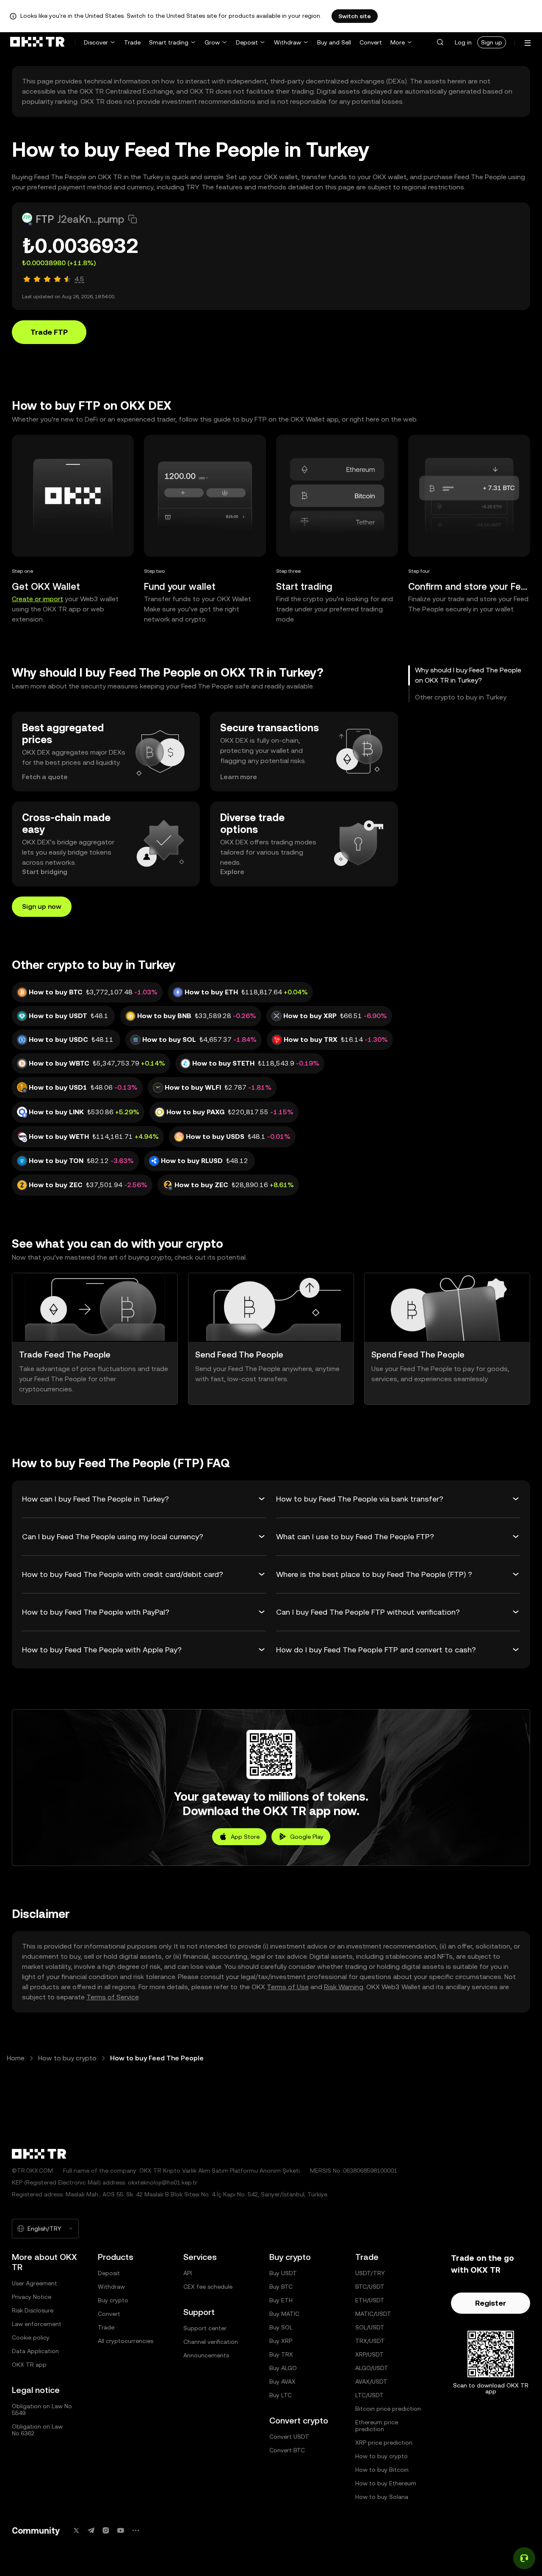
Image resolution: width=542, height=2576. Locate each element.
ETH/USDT (370, 2300)
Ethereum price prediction (377, 2426)
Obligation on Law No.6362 (37, 2430)
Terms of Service (112, 1997)
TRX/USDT (370, 2341)
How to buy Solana (382, 2497)
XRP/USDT (369, 2354)
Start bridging (45, 872)
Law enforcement (37, 2324)
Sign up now (42, 906)
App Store (245, 1837)
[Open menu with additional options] (528, 43)
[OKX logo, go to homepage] (37, 42)
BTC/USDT (370, 2287)
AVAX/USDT (371, 2382)
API (188, 2273)
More (398, 42)
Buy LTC (281, 2395)
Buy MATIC (284, 2314)
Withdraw (288, 42)
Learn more (239, 777)
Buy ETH (281, 2300)
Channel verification (211, 2342)
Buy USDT (283, 2273)
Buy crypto (113, 2300)
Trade (132, 42)
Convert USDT (289, 2437)
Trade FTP (49, 332)
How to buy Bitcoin (382, 2470)
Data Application (35, 2351)
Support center (205, 2328)
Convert (371, 42)
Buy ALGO (283, 2368)
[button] (440, 42)
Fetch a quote (45, 777)
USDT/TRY (370, 2273)
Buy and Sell (334, 42)
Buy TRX (281, 2354)
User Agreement (35, 2283)
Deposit (247, 42)
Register (491, 2303)
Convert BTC (287, 2450)
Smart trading (169, 42)
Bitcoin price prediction (388, 2409)
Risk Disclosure (33, 2310)
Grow (212, 42)
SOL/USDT (370, 2327)
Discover (96, 42)
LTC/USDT (369, 2395)
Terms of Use (288, 1987)
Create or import (37, 599)
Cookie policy (31, 2337)
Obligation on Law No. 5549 (43, 2409)
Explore (232, 872)
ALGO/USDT (372, 2368)
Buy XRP (281, 2341)
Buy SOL (281, 2327)
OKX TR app (29, 2365)
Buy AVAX (282, 2382)
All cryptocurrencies (126, 2341)
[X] (76, 2530)
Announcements (206, 2355)
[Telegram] (91, 2530)
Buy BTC (281, 2287)
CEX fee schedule (208, 2287)
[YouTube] (121, 2530)
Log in (463, 42)
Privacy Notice (32, 2297)
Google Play (307, 1837)
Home (16, 2058)
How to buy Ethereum (386, 2483)
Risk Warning (344, 1987)
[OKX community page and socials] (135, 2530)
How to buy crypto (67, 2058)
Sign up (492, 42)
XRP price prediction (384, 2443)
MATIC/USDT (373, 2314)
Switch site (355, 16)
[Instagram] (106, 2530)
